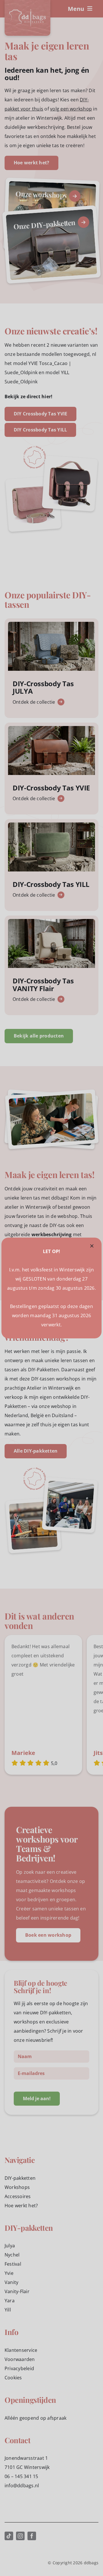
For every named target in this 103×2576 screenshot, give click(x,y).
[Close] (92, 1246)
